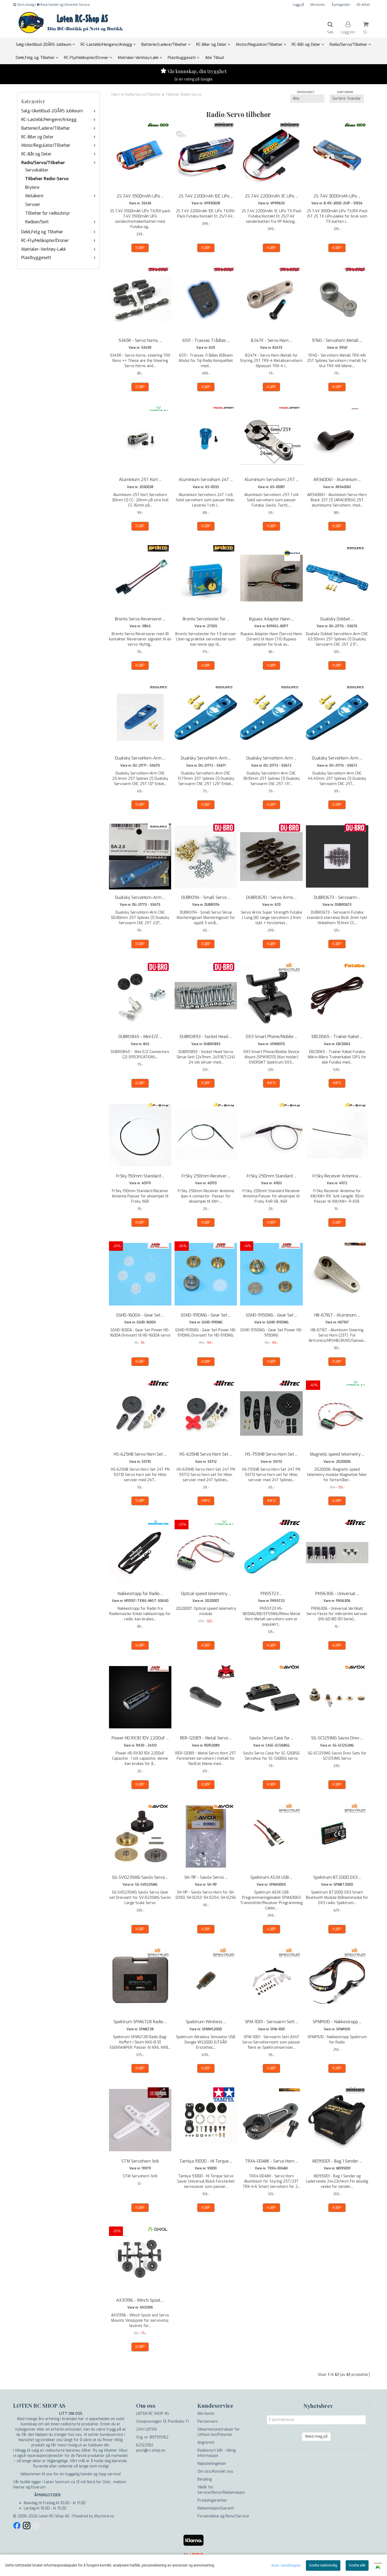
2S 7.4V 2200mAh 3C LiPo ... (271, 196)
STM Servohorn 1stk (140, 2161)
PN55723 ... (271, 1594)
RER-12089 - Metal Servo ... (206, 1738)
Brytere (32, 187)
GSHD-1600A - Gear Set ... (140, 1315)
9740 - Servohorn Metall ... (337, 340)
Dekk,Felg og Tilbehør (42, 232)
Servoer (33, 204)
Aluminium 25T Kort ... (140, 480)
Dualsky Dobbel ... (337, 619)
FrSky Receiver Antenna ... (337, 1176)
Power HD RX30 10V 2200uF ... (140, 1738)
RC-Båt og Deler (36, 154)
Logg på (298, 5)
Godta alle (357, 2565)
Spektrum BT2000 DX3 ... (337, 1877)
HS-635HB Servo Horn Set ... (206, 1454)
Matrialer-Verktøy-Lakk (44, 249)
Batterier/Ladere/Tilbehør (46, 128)
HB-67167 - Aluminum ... (337, 1315)
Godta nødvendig (323, 2565)
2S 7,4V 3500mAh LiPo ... (140, 196)
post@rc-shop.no (151, 2450)
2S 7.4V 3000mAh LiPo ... (337, 196)
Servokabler (37, 170)
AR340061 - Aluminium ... (337, 480)
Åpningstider (341, 5)
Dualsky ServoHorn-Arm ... (140, 758)
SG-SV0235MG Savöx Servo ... (140, 1877)
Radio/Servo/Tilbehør (43, 163)
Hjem (116, 95)
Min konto (318, 5)
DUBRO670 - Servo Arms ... (271, 897)
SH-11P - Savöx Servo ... (206, 1877)
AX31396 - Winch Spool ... (140, 2300)
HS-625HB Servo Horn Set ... (140, 1454)
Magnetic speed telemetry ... (337, 1454)
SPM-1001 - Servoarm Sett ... (271, 2022)
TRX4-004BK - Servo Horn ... (271, 2161)
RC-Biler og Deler (38, 137)
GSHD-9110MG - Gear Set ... (206, 1315)
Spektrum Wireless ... (206, 2022)
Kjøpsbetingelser (212, 2464)
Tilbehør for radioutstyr (48, 213)
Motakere (34, 196)
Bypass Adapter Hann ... (271, 619)
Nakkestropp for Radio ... (140, 1594)
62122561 (145, 2445)
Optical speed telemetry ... (206, 1594)
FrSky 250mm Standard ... (271, 1176)
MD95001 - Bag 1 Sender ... (337, 2161)
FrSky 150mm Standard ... (140, 1176)
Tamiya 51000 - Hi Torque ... (206, 2161)
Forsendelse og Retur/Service (223, 2516)
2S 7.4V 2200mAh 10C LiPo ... (206, 196)
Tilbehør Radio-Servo (47, 179)
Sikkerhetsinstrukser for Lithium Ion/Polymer (219, 2432)
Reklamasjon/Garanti (216, 2508)
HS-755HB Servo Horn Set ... (271, 1454)
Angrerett (206, 2443)
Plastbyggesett (36, 258)
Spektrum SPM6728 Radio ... (140, 2022)
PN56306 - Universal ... (337, 1594)
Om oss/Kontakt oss (215, 2471)
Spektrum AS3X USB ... (271, 1877)
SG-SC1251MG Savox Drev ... (337, 1738)
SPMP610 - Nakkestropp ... (337, 2022)
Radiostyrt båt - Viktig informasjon (217, 2453)
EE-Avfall (363, 5)
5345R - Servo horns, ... (140, 340)
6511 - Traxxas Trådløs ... (206, 340)
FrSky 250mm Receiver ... (206, 1176)
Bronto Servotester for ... (206, 619)
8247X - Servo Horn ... (271, 340)
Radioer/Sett (37, 222)
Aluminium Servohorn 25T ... (271, 480)
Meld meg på (316, 2436)
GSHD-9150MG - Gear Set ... (271, 1315)
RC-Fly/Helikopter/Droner (45, 241)
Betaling (205, 2479)
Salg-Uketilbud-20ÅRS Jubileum (52, 111)
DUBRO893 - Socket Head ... (206, 1037)
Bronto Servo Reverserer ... (140, 619)
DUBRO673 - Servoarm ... (337, 897)
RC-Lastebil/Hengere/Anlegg (49, 120)
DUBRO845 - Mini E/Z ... (140, 1037)
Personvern (208, 2421)
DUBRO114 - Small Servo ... (206, 897)
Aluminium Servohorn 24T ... (206, 480)
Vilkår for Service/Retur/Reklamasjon (221, 2490)
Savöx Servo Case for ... (271, 1738)
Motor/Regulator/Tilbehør (46, 145)
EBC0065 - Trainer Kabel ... (337, 1037)
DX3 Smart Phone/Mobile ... (271, 1037)
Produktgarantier (212, 2500)
